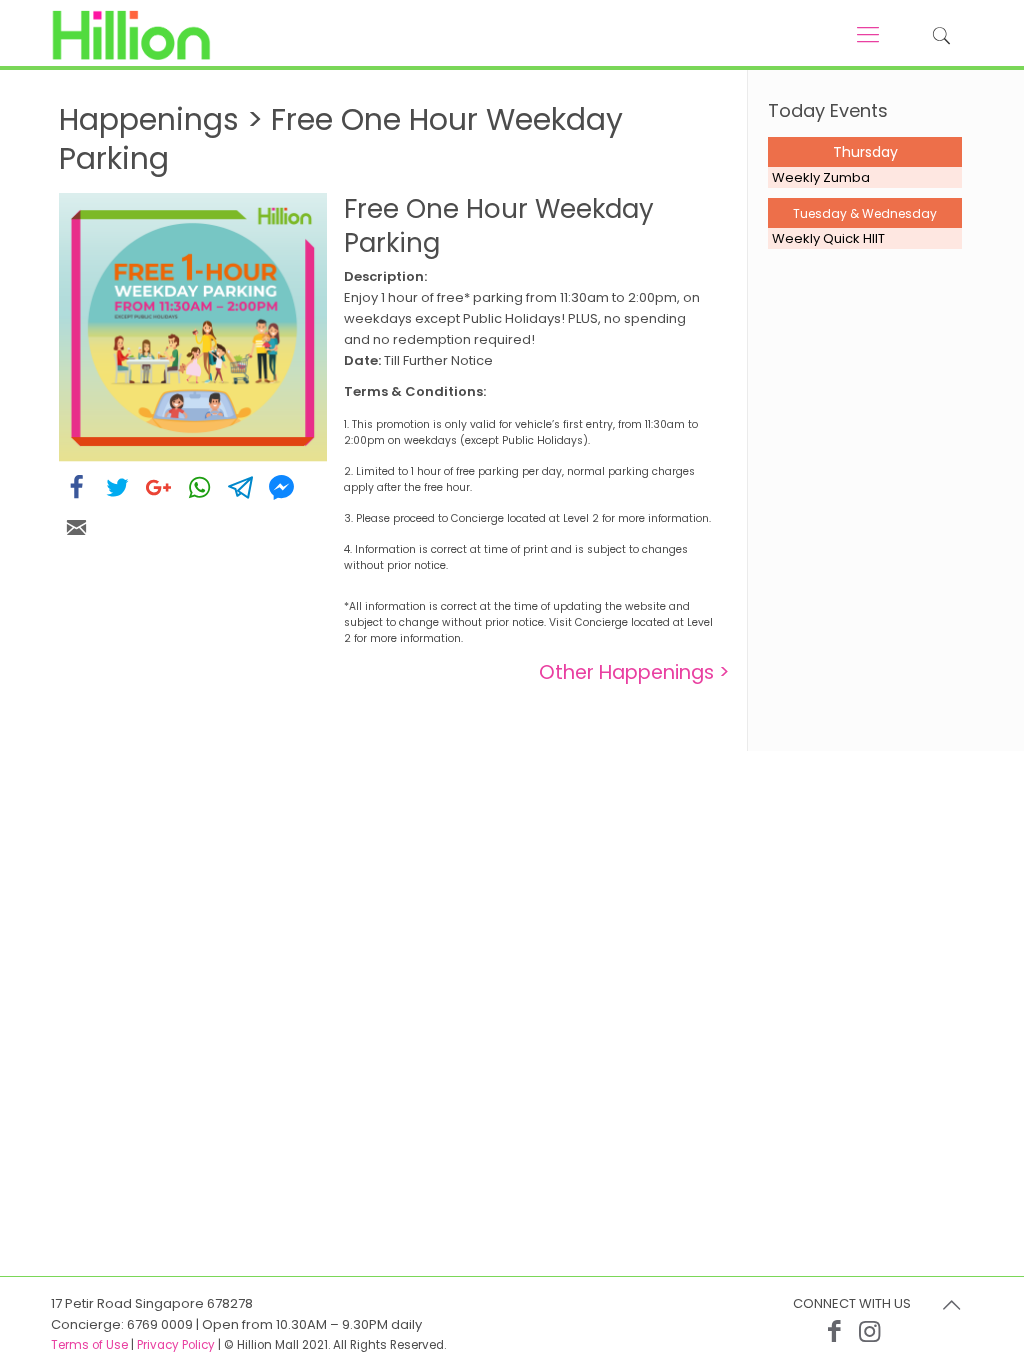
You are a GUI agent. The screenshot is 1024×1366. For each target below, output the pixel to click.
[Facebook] (834, 1331)
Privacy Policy (176, 1345)
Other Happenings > (634, 672)
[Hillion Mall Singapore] (131, 35)
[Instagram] (869, 1331)
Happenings (149, 119)
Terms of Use (89, 1345)
